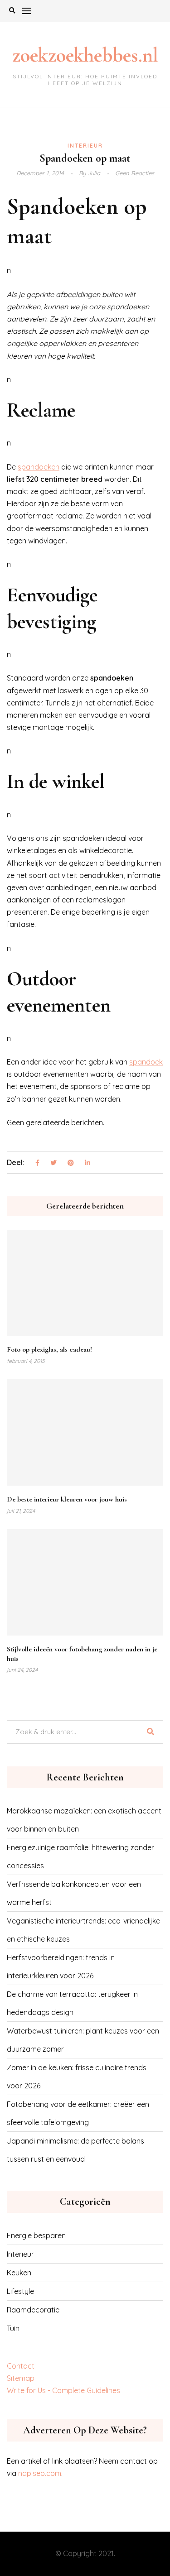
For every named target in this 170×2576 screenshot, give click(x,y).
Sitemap (21, 2378)
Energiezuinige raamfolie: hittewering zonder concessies (80, 1856)
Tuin (13, 2328)
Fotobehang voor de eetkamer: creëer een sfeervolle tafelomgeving (78, 2113)
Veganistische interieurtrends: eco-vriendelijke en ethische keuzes (83, 1930)
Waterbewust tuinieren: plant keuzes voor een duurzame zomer (83, 2040)
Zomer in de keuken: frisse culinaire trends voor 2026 (77, 2077)
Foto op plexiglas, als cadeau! (49, 1349)
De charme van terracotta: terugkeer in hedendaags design (72, 2003)
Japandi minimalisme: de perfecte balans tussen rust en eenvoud (75, 2150)
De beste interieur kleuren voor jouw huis (67, 1499)
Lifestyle (20, 2291)
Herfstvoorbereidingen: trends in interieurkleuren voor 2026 (61, 1967)
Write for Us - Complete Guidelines (63, 2390)
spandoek (146, 1062)
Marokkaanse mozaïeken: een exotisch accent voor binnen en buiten (84, 1820)
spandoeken (39, 467)
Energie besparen (36, 2235)
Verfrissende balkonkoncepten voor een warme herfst (74, 1893)
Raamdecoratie (33, 2310)
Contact (21, 2366)
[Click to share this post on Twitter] (53, 1163)
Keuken (19, 2273)
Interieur (85, 146)
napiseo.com (40, 2473)
